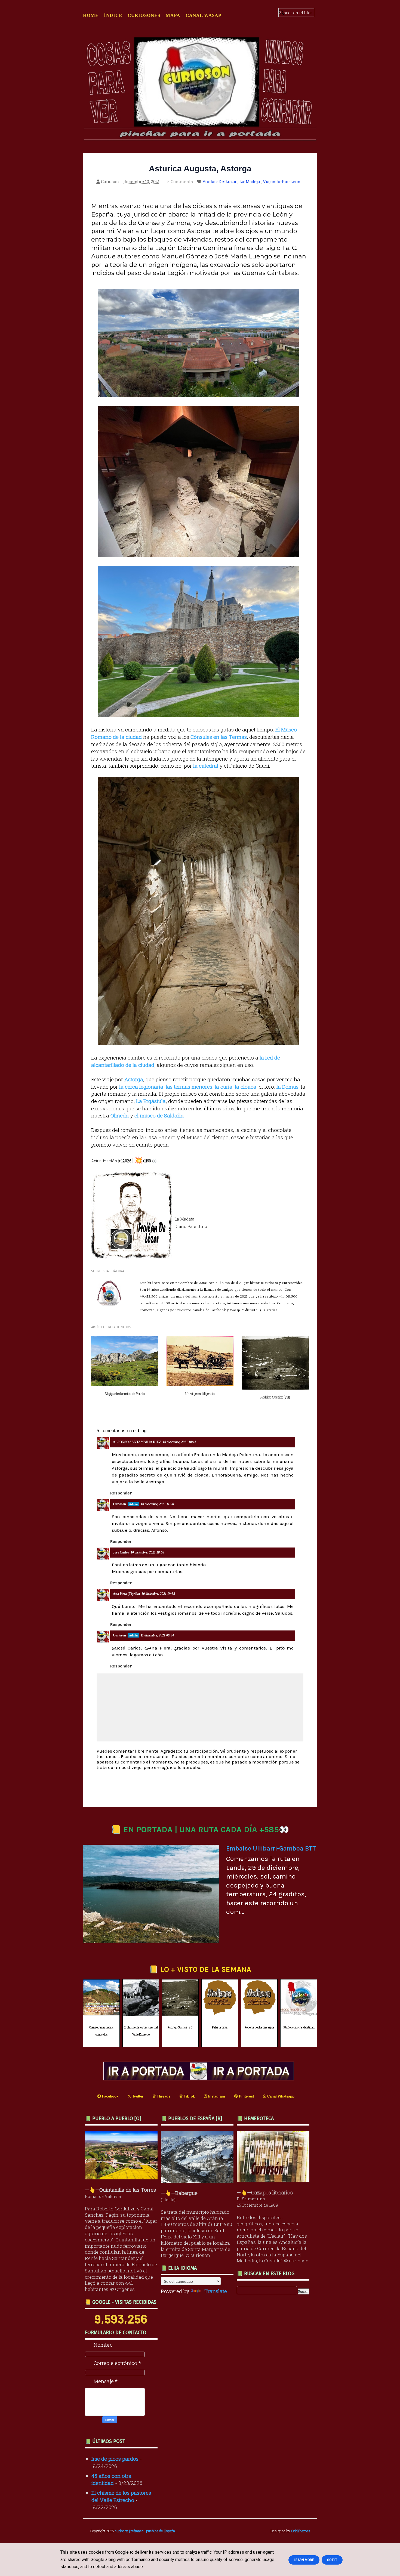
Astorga (134, 1079)
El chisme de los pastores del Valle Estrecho (141, 2031)
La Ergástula (151, 1101)
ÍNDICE (113, 15)
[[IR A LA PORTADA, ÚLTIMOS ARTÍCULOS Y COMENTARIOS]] (200, 2078)
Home (91, 15)
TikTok (189, 2096)
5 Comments (180, 181)
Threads (163, 2096)
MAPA (173, 15)
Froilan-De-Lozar (219, 181)
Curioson (119, 1504)
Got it (332, 2560)
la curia (224, 1087)
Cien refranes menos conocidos (101, 2031)
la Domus (287, 1087)
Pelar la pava (220, 2027)
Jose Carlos (121, 1552)
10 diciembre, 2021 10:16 (179, 1442)
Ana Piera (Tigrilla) (126, 1594)
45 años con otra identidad (299, 2027)
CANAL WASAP (203, 15)
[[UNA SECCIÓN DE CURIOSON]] (274, 2180)
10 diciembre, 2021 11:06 (157, 1504)
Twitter (137, 2096)
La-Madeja (250, 181)
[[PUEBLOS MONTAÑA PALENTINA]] (123, 2177)
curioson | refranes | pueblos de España (145, 2531)
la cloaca (246, 1087)
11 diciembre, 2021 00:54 (157, 1635)
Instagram (216, 2096)
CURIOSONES (144, 15)
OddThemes (301, 2531)
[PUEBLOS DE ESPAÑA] (199, 2181)
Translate (216, 2291)
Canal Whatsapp (280, 2096)
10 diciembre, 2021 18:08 (147, 1552)
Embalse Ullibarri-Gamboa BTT (271, 1848)
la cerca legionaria (141, 1087)
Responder (121, 1493)
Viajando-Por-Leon (282, 181)
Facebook (110, 2096)
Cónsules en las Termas (219, 737)
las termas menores (189, 1087)
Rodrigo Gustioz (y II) (180, 2027)
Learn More (304, 2560)
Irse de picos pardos (115, 2459)
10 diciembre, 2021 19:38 (158, 1594)
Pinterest (246, 2096)
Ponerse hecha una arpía (259, 2027)
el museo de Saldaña (159, 1115)
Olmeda (120, 1115)
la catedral (206, 766)
